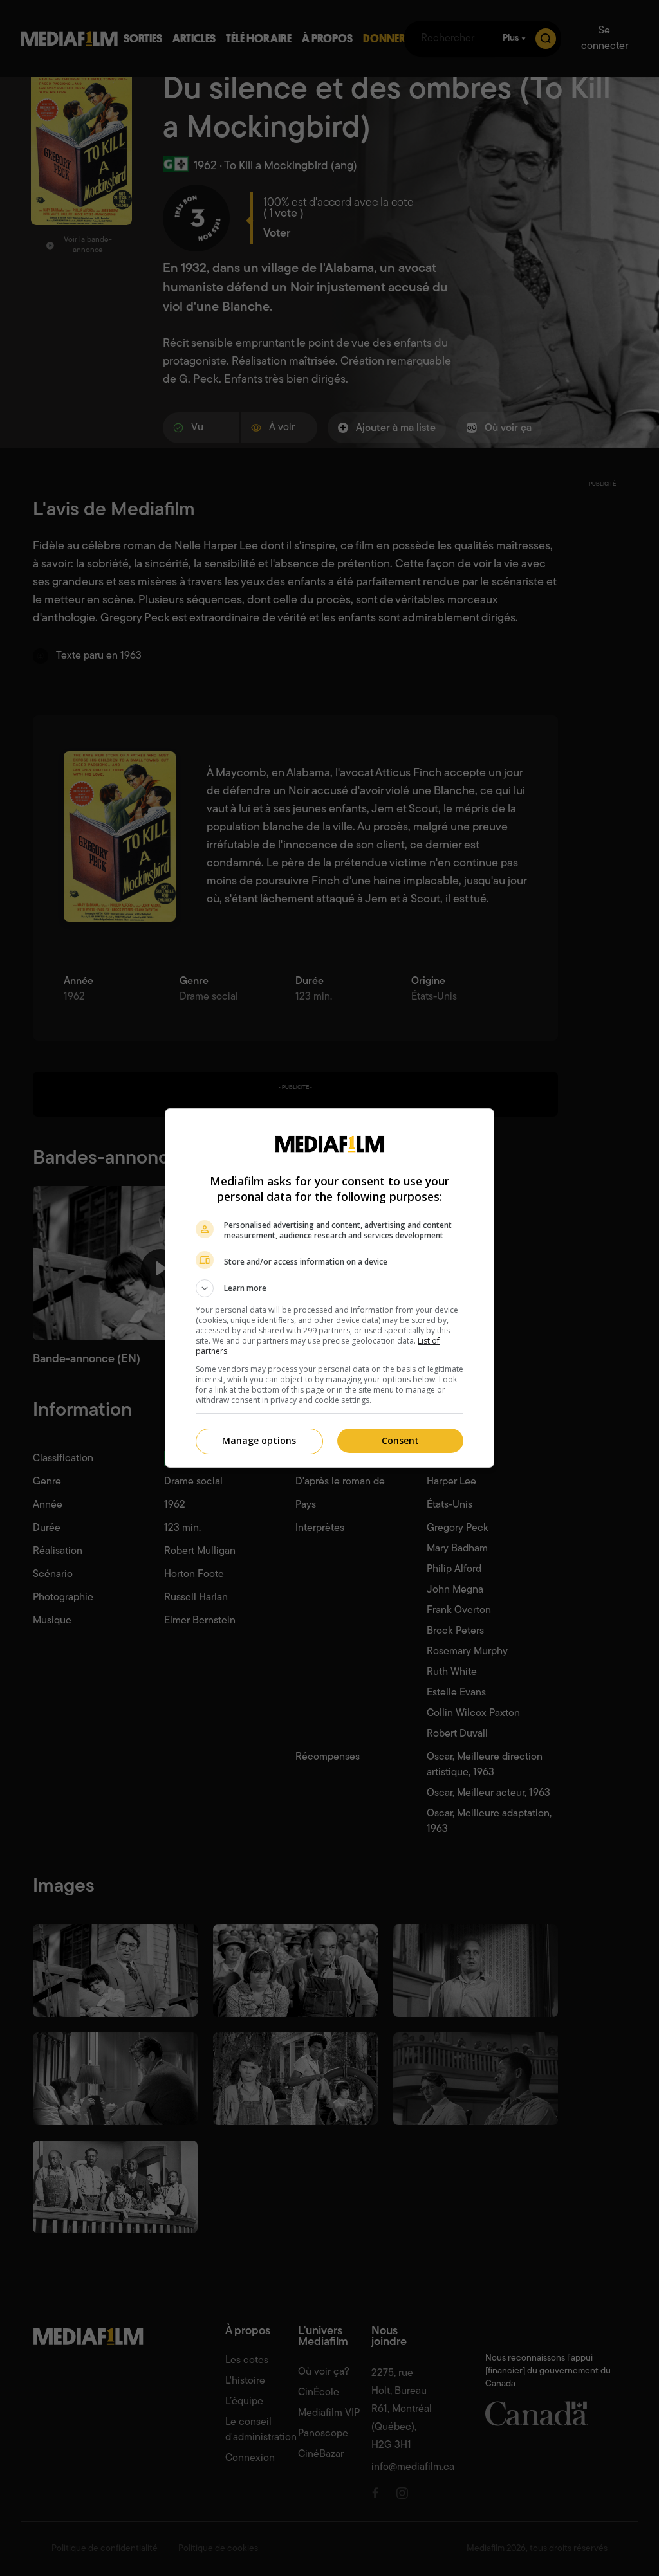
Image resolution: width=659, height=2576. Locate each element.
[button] (329, 1288)
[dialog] (329, 1288)
